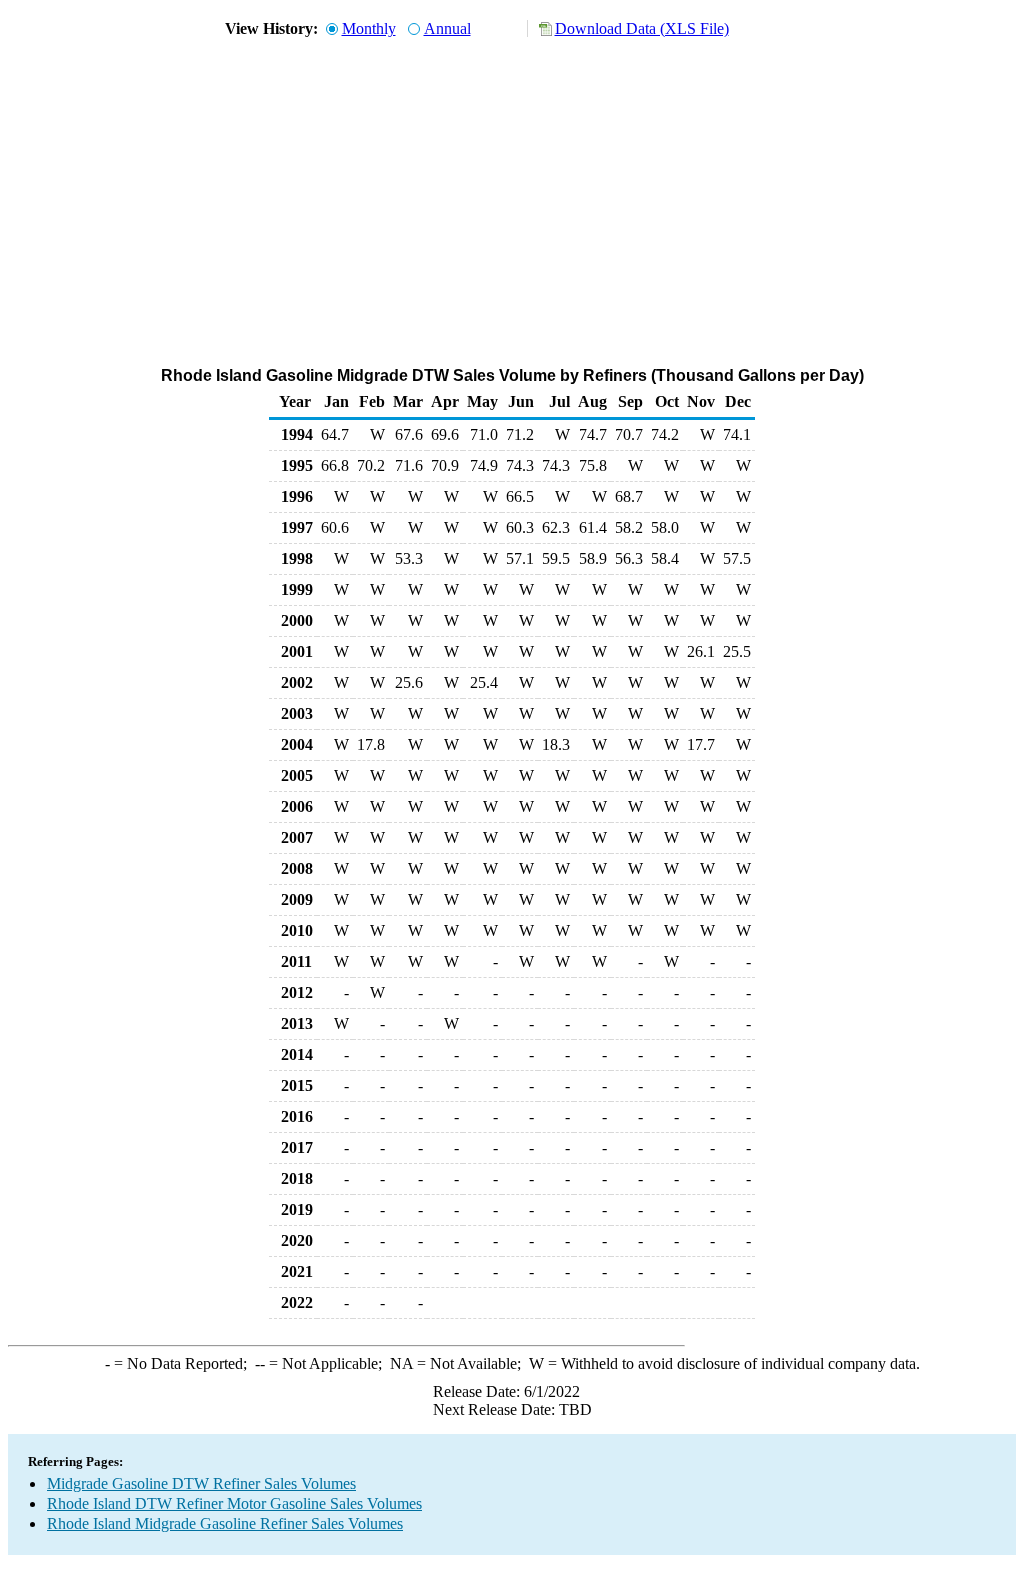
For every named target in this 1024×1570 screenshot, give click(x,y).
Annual (447, 28)
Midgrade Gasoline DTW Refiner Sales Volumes (201, 1483)
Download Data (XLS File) (642, 28)
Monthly (369, 28)
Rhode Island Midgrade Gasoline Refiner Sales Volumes (225, 1523)
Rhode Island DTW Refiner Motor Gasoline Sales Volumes (234, 1503)
